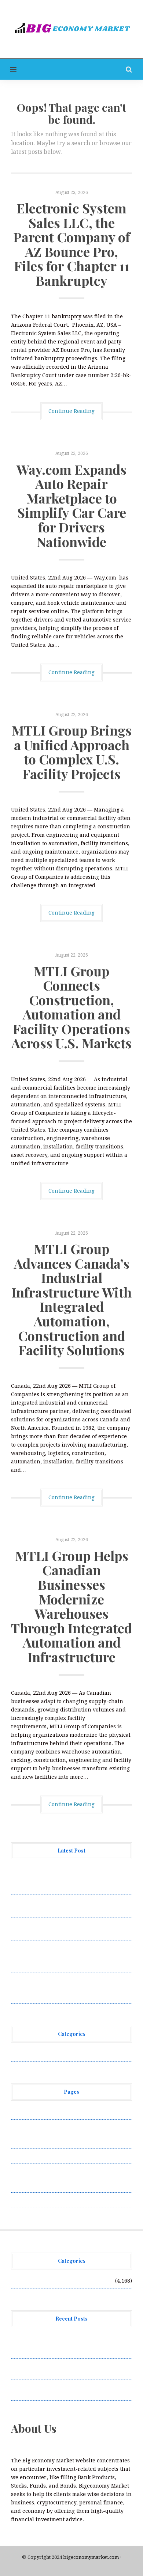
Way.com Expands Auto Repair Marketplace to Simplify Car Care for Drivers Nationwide (71, 505)
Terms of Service (32, 2185)
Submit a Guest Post (36, 2170)
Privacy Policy (29, 2156)
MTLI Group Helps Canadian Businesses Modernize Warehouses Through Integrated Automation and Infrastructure (71, 1606)
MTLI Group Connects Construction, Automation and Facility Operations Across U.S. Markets (71, 1007)
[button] (8, 69)
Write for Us (27, 2200)
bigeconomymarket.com (91, 2557)
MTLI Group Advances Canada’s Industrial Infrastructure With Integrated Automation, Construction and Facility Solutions (71, 1299)
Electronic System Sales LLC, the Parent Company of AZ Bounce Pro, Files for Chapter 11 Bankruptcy (72, 244)
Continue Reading (71, 411)
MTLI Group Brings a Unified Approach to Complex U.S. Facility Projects (72, 752)
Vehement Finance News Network (54, 2054)
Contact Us (25, 2141)
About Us (23, 2112)
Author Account (31, 2127)
